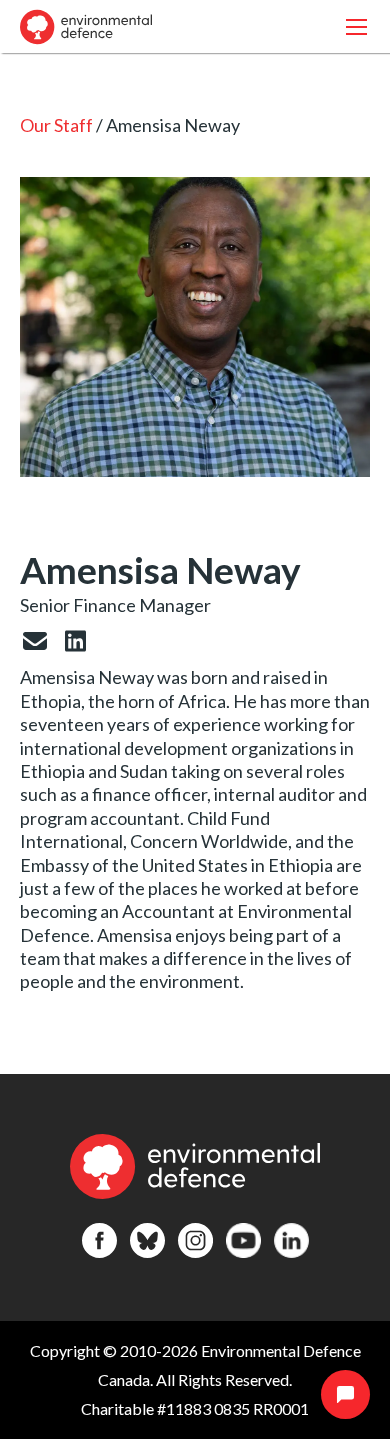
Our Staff (56, 125)
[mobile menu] (356, 26)
